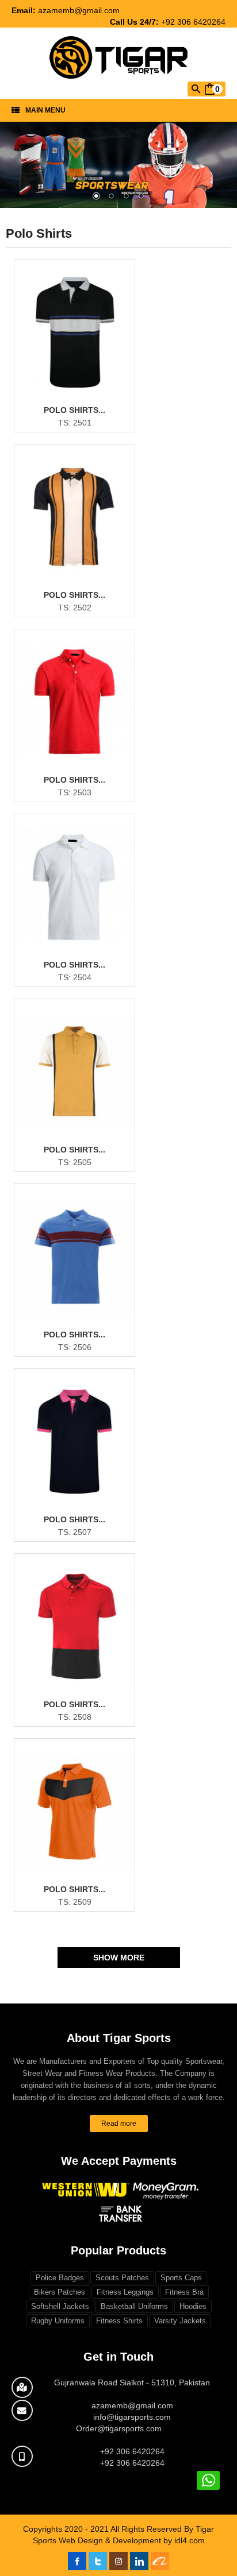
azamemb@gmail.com (79, 10)
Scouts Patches (122, 2278)
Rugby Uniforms (58, 2321)
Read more (119, 2124)
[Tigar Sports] (118, 54)
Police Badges (60, 2278)
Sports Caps (181, 2278)
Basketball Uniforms (134, 2306)
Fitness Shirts (119, 2321)
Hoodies (193, 2306)
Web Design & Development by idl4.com (132, 2540)
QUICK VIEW (82, 405)
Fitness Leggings (125, 2292)
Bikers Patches (60, 2292)
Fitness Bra (184, 2292)
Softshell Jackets (60, 2306)
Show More (119, 1958)
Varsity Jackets (180, 2321)
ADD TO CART (81, 424)
